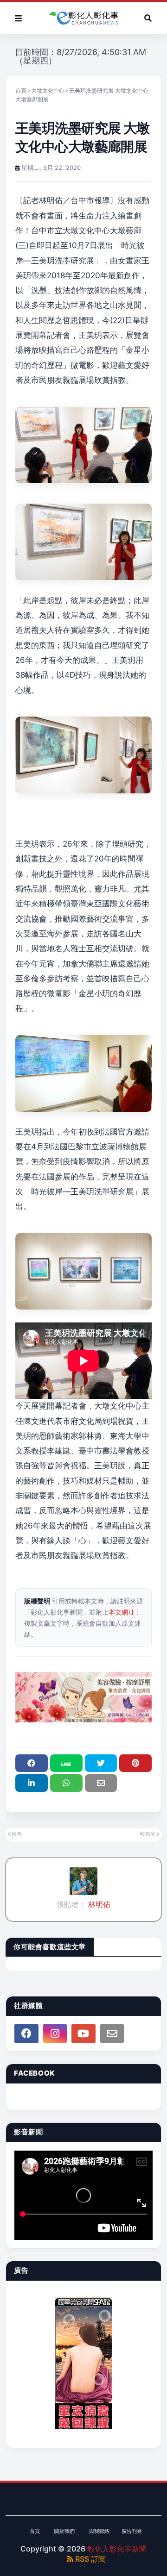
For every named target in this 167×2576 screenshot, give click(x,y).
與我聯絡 (99, 2531)
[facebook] (26, 2033)
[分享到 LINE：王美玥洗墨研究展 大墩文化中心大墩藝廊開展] (66, 1763)
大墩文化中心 (48, 90)
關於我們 (64, 2531)
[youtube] (83, 2033)
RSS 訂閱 (90, 2559)
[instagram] (55, 2033)
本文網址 (122, 1612)
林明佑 (98, 1904)
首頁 (21, 90)
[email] (112, 2033)
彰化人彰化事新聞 (117, 2549)
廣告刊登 (132, 2531)
